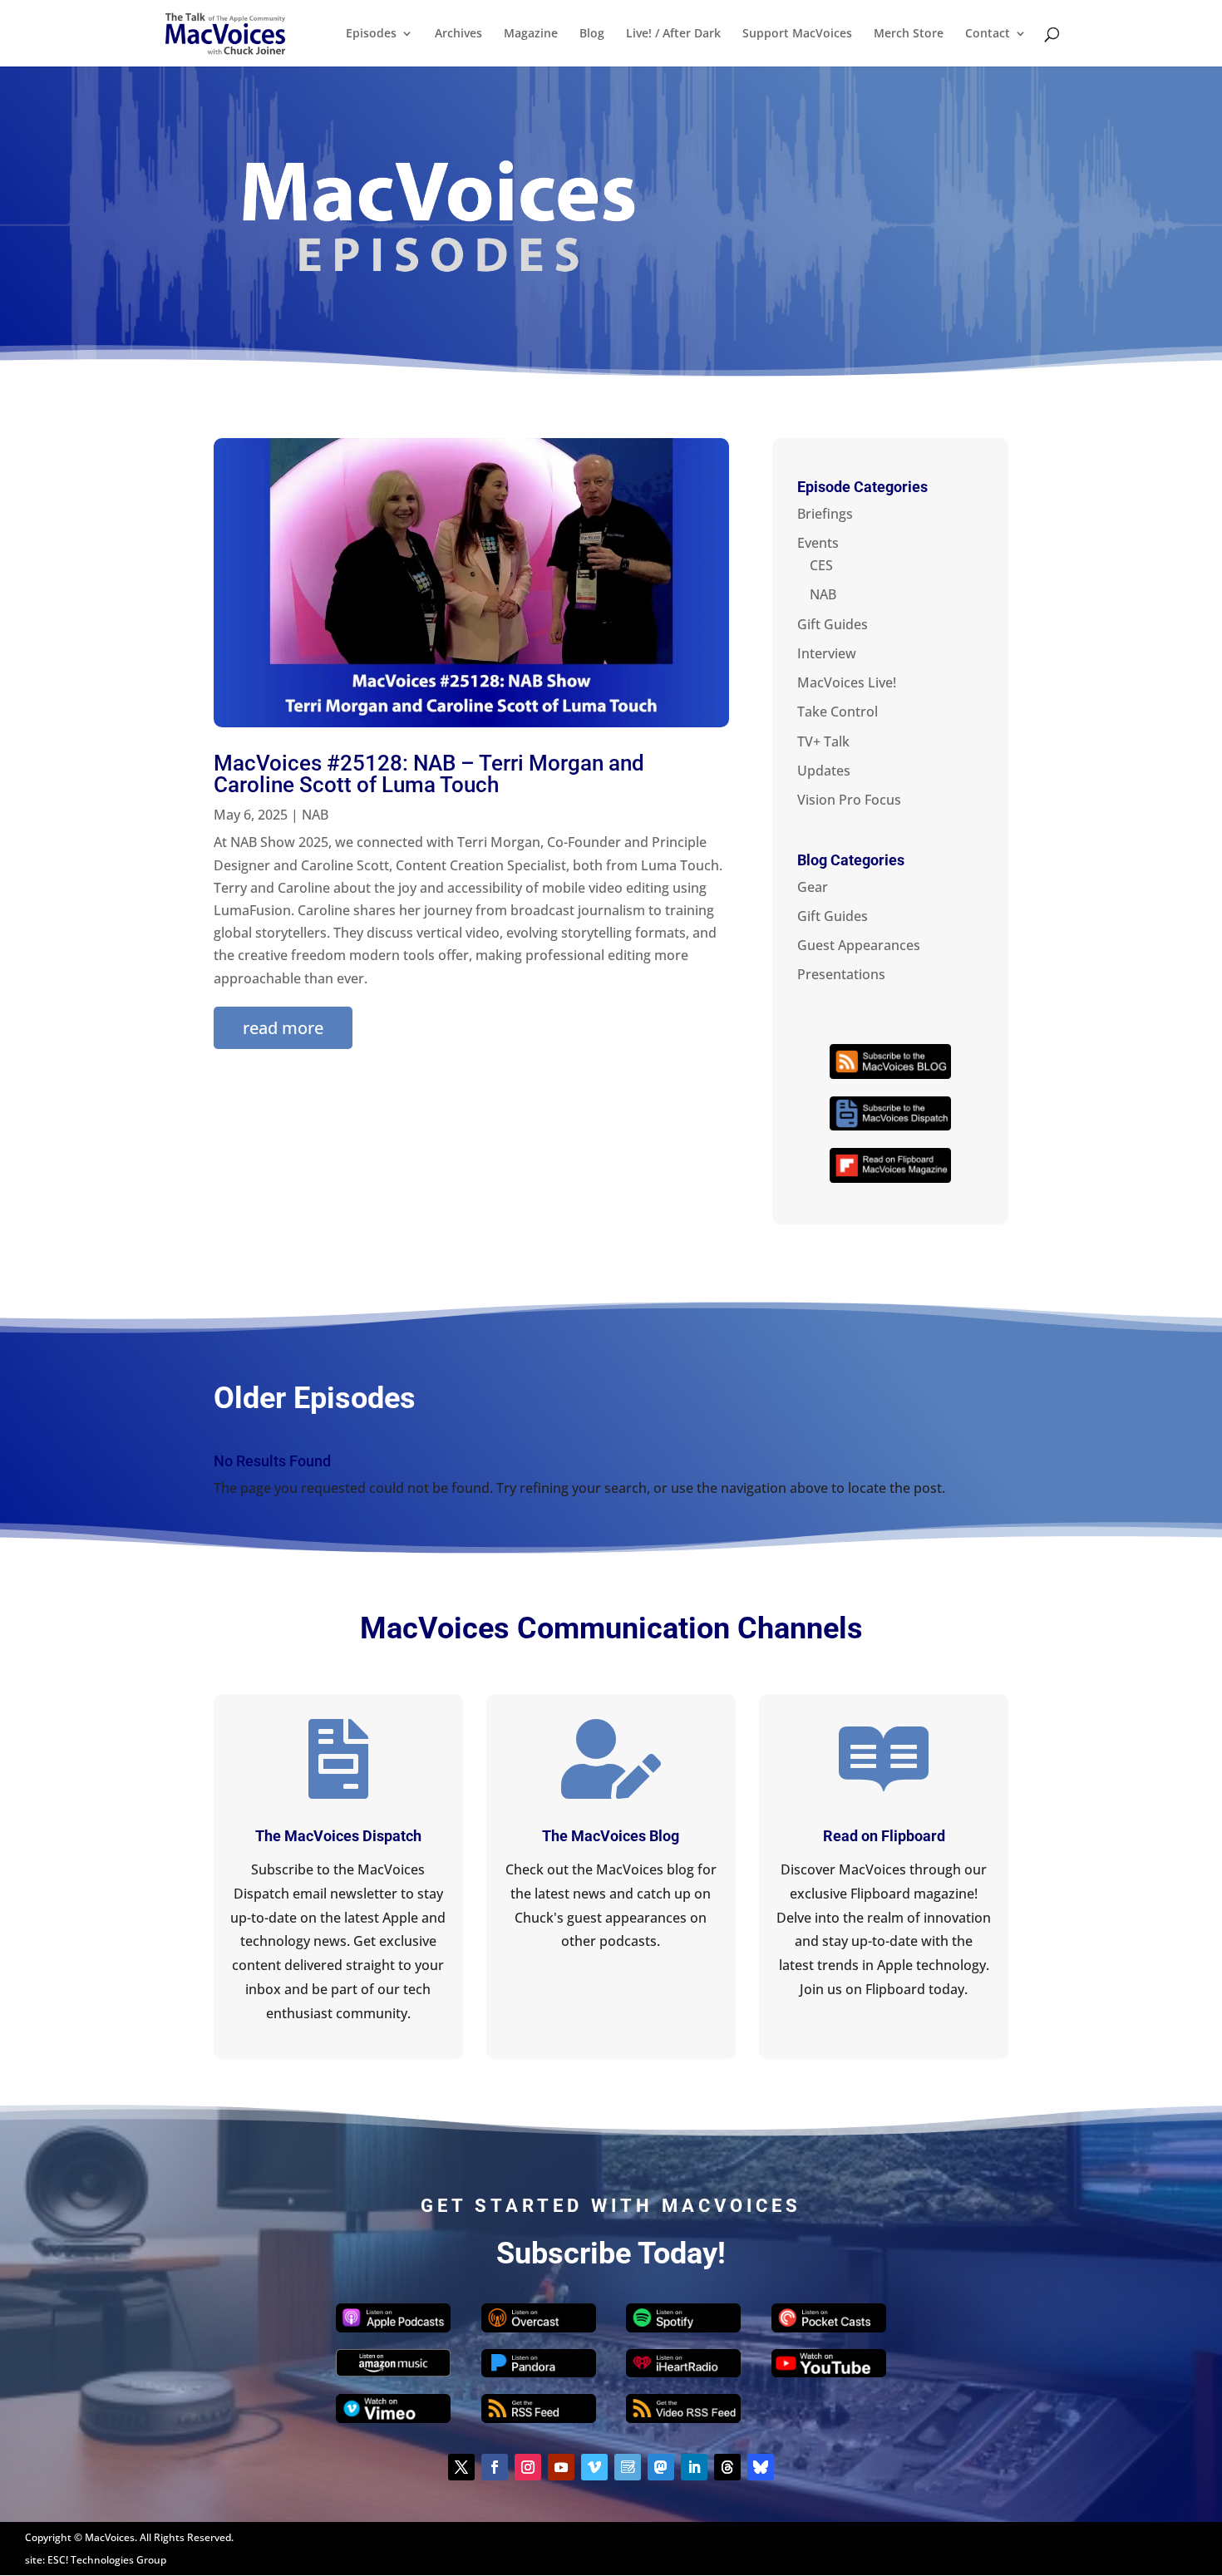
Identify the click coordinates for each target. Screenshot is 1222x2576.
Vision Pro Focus (849, 800)
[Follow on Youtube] (561, 2467)
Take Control (838, 712)
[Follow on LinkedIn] (694, 2467)
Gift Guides (833, 624)
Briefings (825, 514)
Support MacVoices (797, 34)
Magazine (531, 34)
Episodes (371, 34)
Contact (988, 34)
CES (821, 565)
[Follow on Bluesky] (761, 2467)
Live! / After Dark (673, 34)
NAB (315, 815)
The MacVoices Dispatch (338, 1836)
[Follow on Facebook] (495, 2467)
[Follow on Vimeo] (594, 2467)
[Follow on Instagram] (528, 2467)
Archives (458, 34)
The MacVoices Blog (611, 1836)
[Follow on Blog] (628, 2467)
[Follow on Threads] (727, 2467)
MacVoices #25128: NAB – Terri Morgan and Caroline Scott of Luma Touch (429, 774)
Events (818, 543)
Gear (813, 887)
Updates (824, 771)
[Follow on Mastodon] (661, 2467)
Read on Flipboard (884, 1836)
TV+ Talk (823, 741)
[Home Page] (225, 32)
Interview (827, 653)
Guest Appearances (859, 945)
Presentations (841, 974)
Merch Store (909, 34)
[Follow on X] (461, 2467)
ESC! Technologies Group (107, 2560)
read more (283, 1028)
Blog (592, 34)
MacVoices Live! (847, 682)
